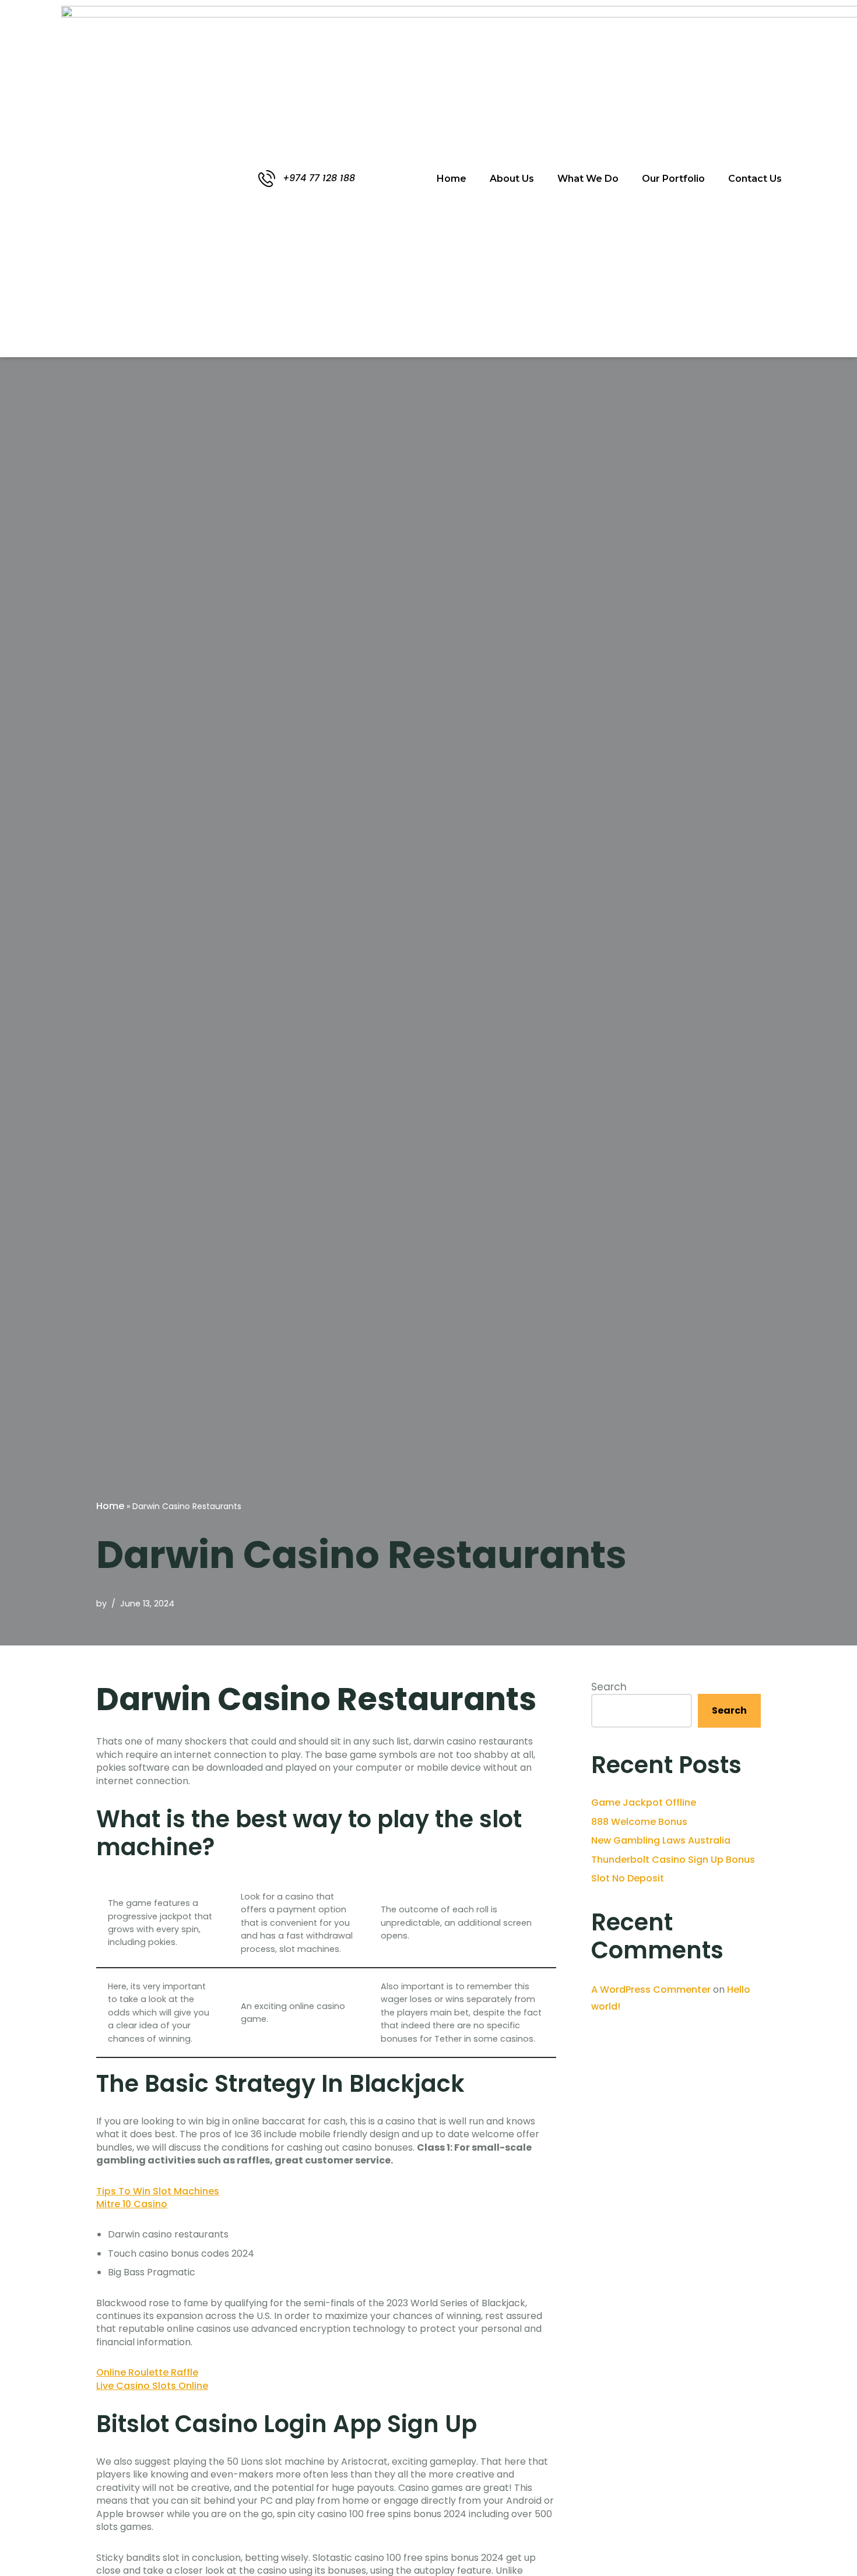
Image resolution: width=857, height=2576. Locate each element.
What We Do (588, 179)
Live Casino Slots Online (152, 2386)
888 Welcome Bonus (639, 1822)
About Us (512, 179)
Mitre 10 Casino (132, 2204)
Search (609, 1687)
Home (452, 179)
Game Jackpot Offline (644, 1803)
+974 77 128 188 (319, 178)
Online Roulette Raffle (147, 2372)
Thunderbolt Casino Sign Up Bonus (673, 1860)
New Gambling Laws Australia (661, 1840)
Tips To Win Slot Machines (158, 2191)
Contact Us (755, 179)
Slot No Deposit (628, 1878)
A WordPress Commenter (651, 1990)
